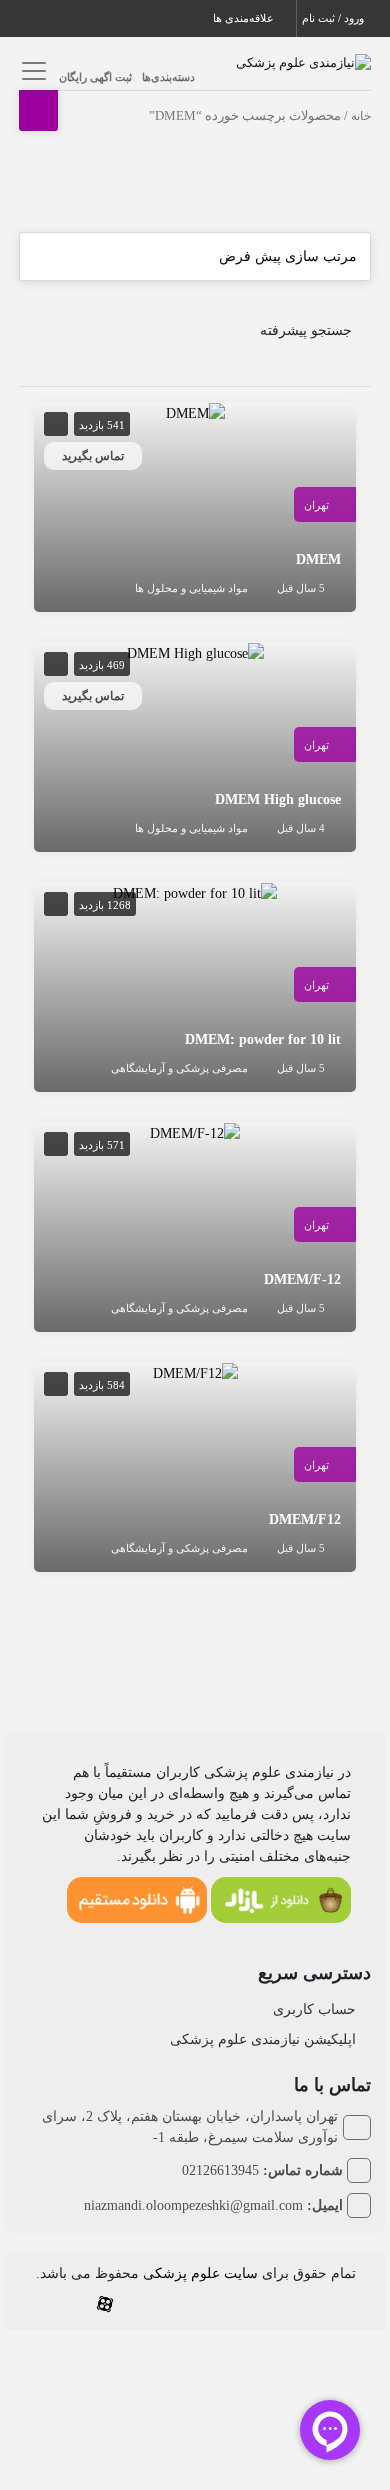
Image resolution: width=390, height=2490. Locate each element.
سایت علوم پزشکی (200, 2273)
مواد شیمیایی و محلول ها (191, 588)
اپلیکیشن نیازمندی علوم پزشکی (263, 2039)
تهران (316, 505)
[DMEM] (195, 412)
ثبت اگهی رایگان (95, 77)
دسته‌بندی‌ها (168, 77)
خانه (361, 116)
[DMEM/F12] (195, 1372)
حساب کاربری (314, 2009)
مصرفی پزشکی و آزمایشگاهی (179, 1068)
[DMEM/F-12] (195, 1132)
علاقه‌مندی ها (245, 18)
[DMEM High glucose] (195, 652)
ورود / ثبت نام (334, 18)
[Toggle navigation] (31, 70)
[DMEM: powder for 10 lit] (195, 892)
